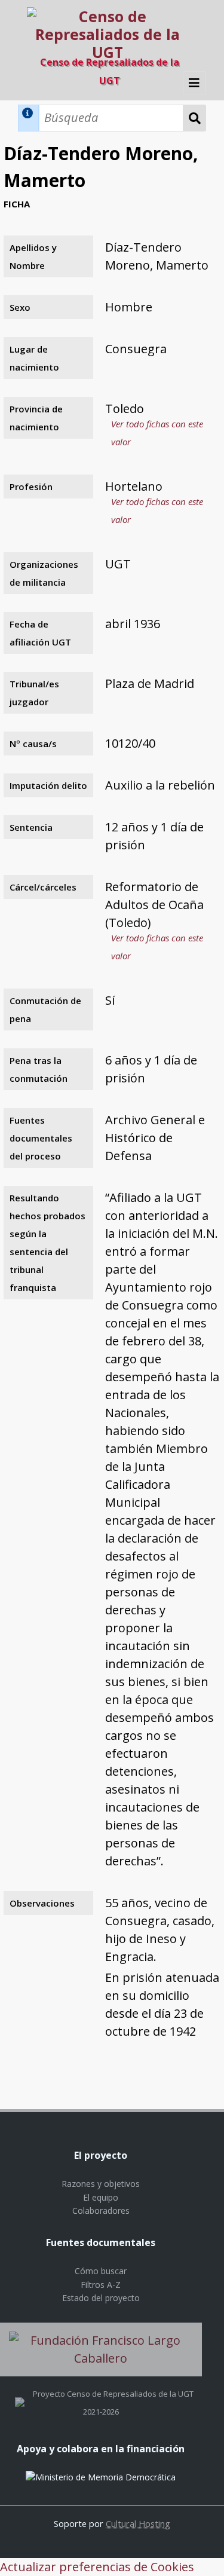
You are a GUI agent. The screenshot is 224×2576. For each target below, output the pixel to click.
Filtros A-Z (101, 2285)
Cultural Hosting (138, 2523)
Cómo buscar (101, 2271)
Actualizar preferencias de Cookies (97, 2567)
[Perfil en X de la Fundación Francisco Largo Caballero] (20, 2394)
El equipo (101, 2197)
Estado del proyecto (101, 2298)
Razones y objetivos (101, 2184)
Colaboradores (101, 2211)
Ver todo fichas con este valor (157, 433)
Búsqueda (195, 118)
